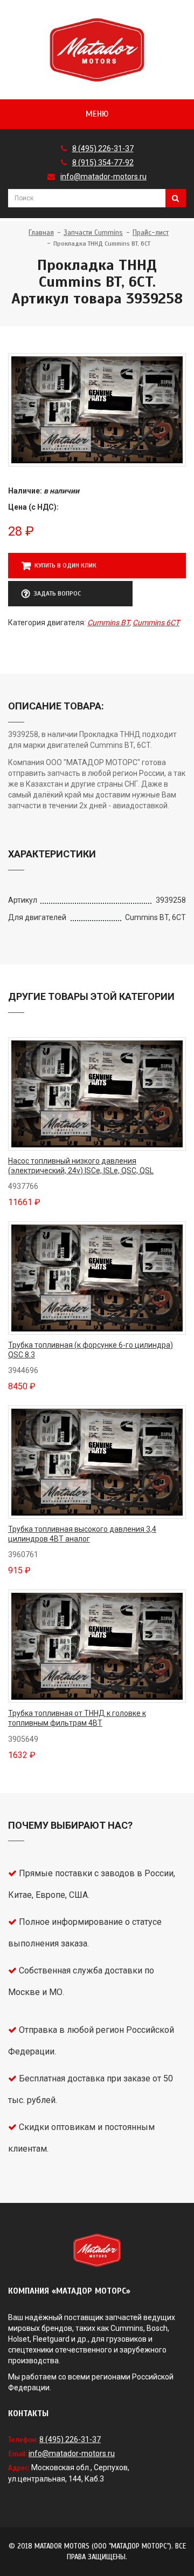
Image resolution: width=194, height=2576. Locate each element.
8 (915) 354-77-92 (103, 163)
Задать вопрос (57, 593)
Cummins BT (108, 623)
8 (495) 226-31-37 (103, 148)
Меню (97, 114)
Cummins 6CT (156, 623)
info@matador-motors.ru (103, 177)
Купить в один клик (65, 565)
